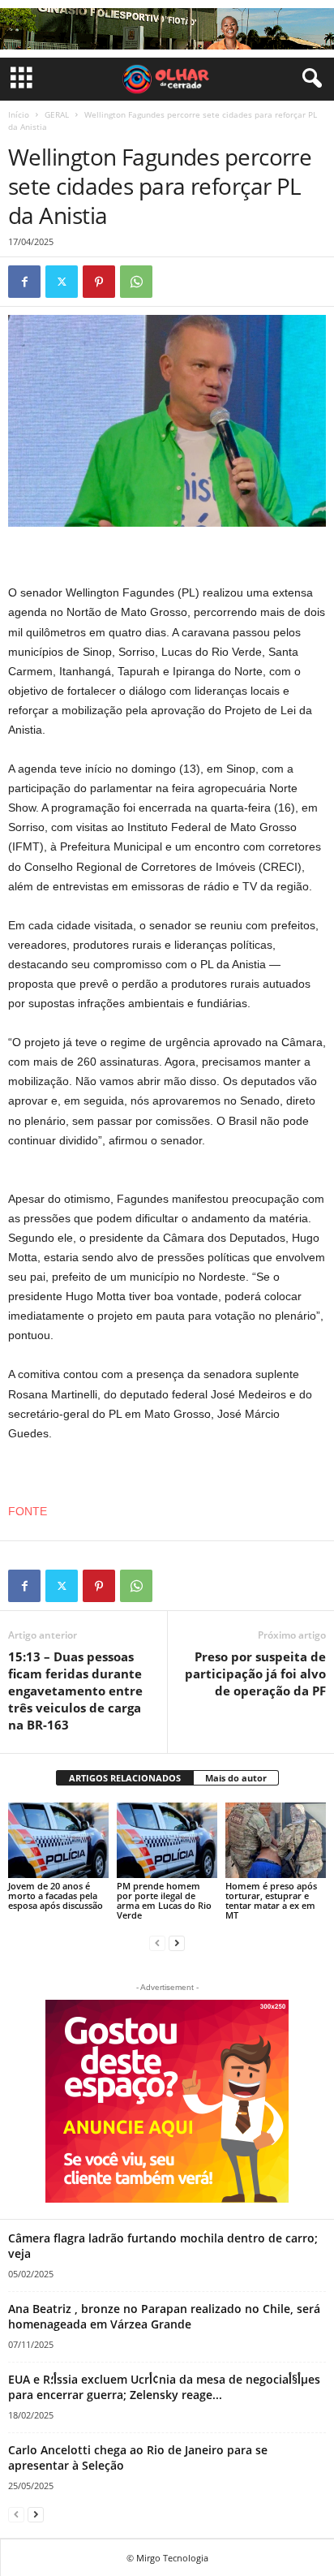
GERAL (57, 114)
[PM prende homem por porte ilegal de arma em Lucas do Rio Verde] (167, 1840)
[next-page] (177, 1943)
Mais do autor (236, 1778)
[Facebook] (24, 282)
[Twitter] (62, 282)
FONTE (28, 1511)
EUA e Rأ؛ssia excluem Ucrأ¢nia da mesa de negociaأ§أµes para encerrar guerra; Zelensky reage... (164, 2387)
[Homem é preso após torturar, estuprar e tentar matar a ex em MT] (276, 1840)
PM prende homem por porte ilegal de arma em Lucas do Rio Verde (164, 1900)
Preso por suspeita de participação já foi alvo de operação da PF (255, 1674)
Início (19, 114)
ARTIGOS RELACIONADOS (125, 1778)
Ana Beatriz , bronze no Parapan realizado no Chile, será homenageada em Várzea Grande (164, 2316)
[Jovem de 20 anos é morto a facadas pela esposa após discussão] (58, 1840)
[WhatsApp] (136, 282)
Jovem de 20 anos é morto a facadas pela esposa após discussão (56, 1895)
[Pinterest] (99, 282)
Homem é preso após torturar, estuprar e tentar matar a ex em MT (271, 1900)
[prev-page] (157, 1943)
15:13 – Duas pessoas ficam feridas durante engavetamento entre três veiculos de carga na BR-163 (75, 1691)
